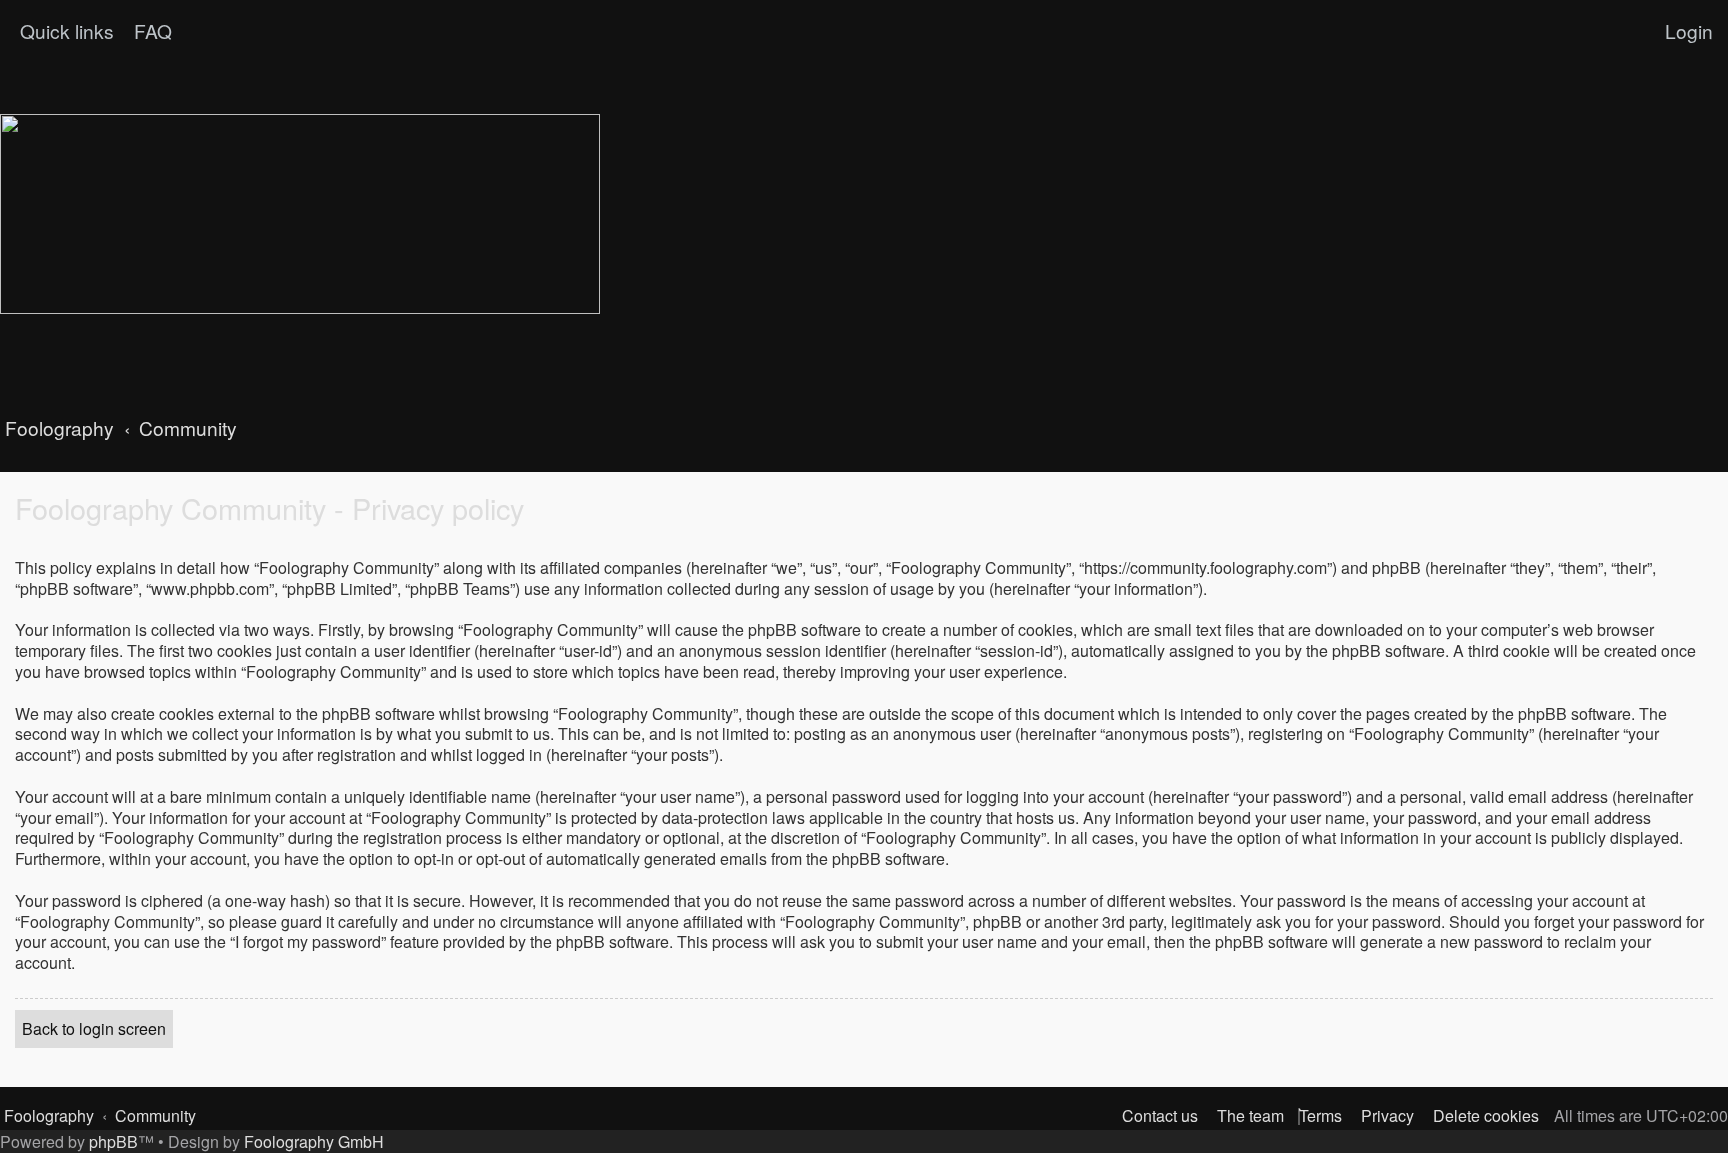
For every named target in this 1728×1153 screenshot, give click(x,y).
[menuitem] (150, 31)
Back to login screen (94, 1028)
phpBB (113, 1141)
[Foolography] (300, 214)
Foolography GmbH (314, 1141)
